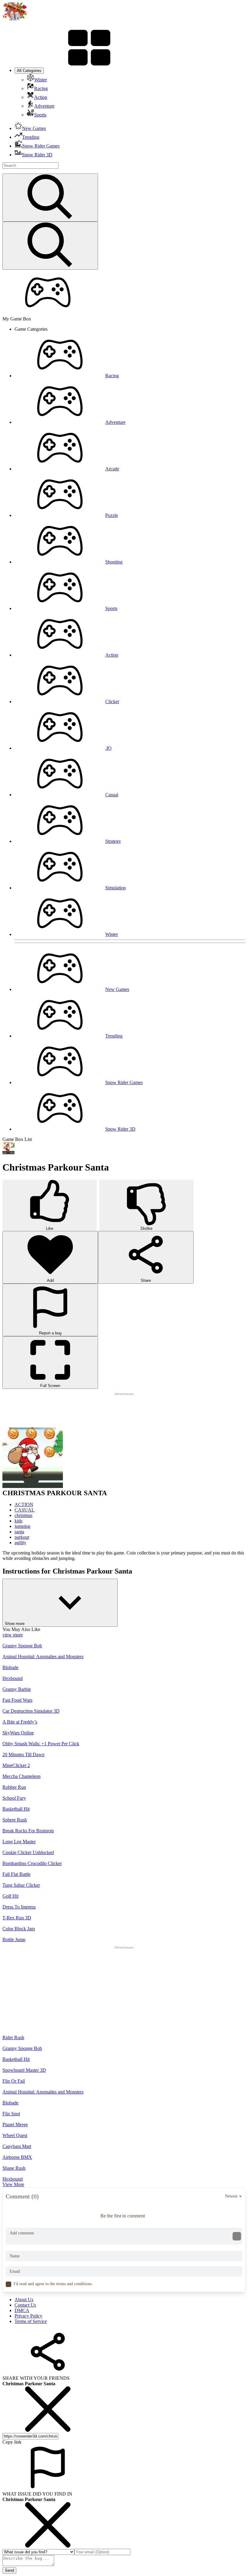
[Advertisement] (124, 1410)
